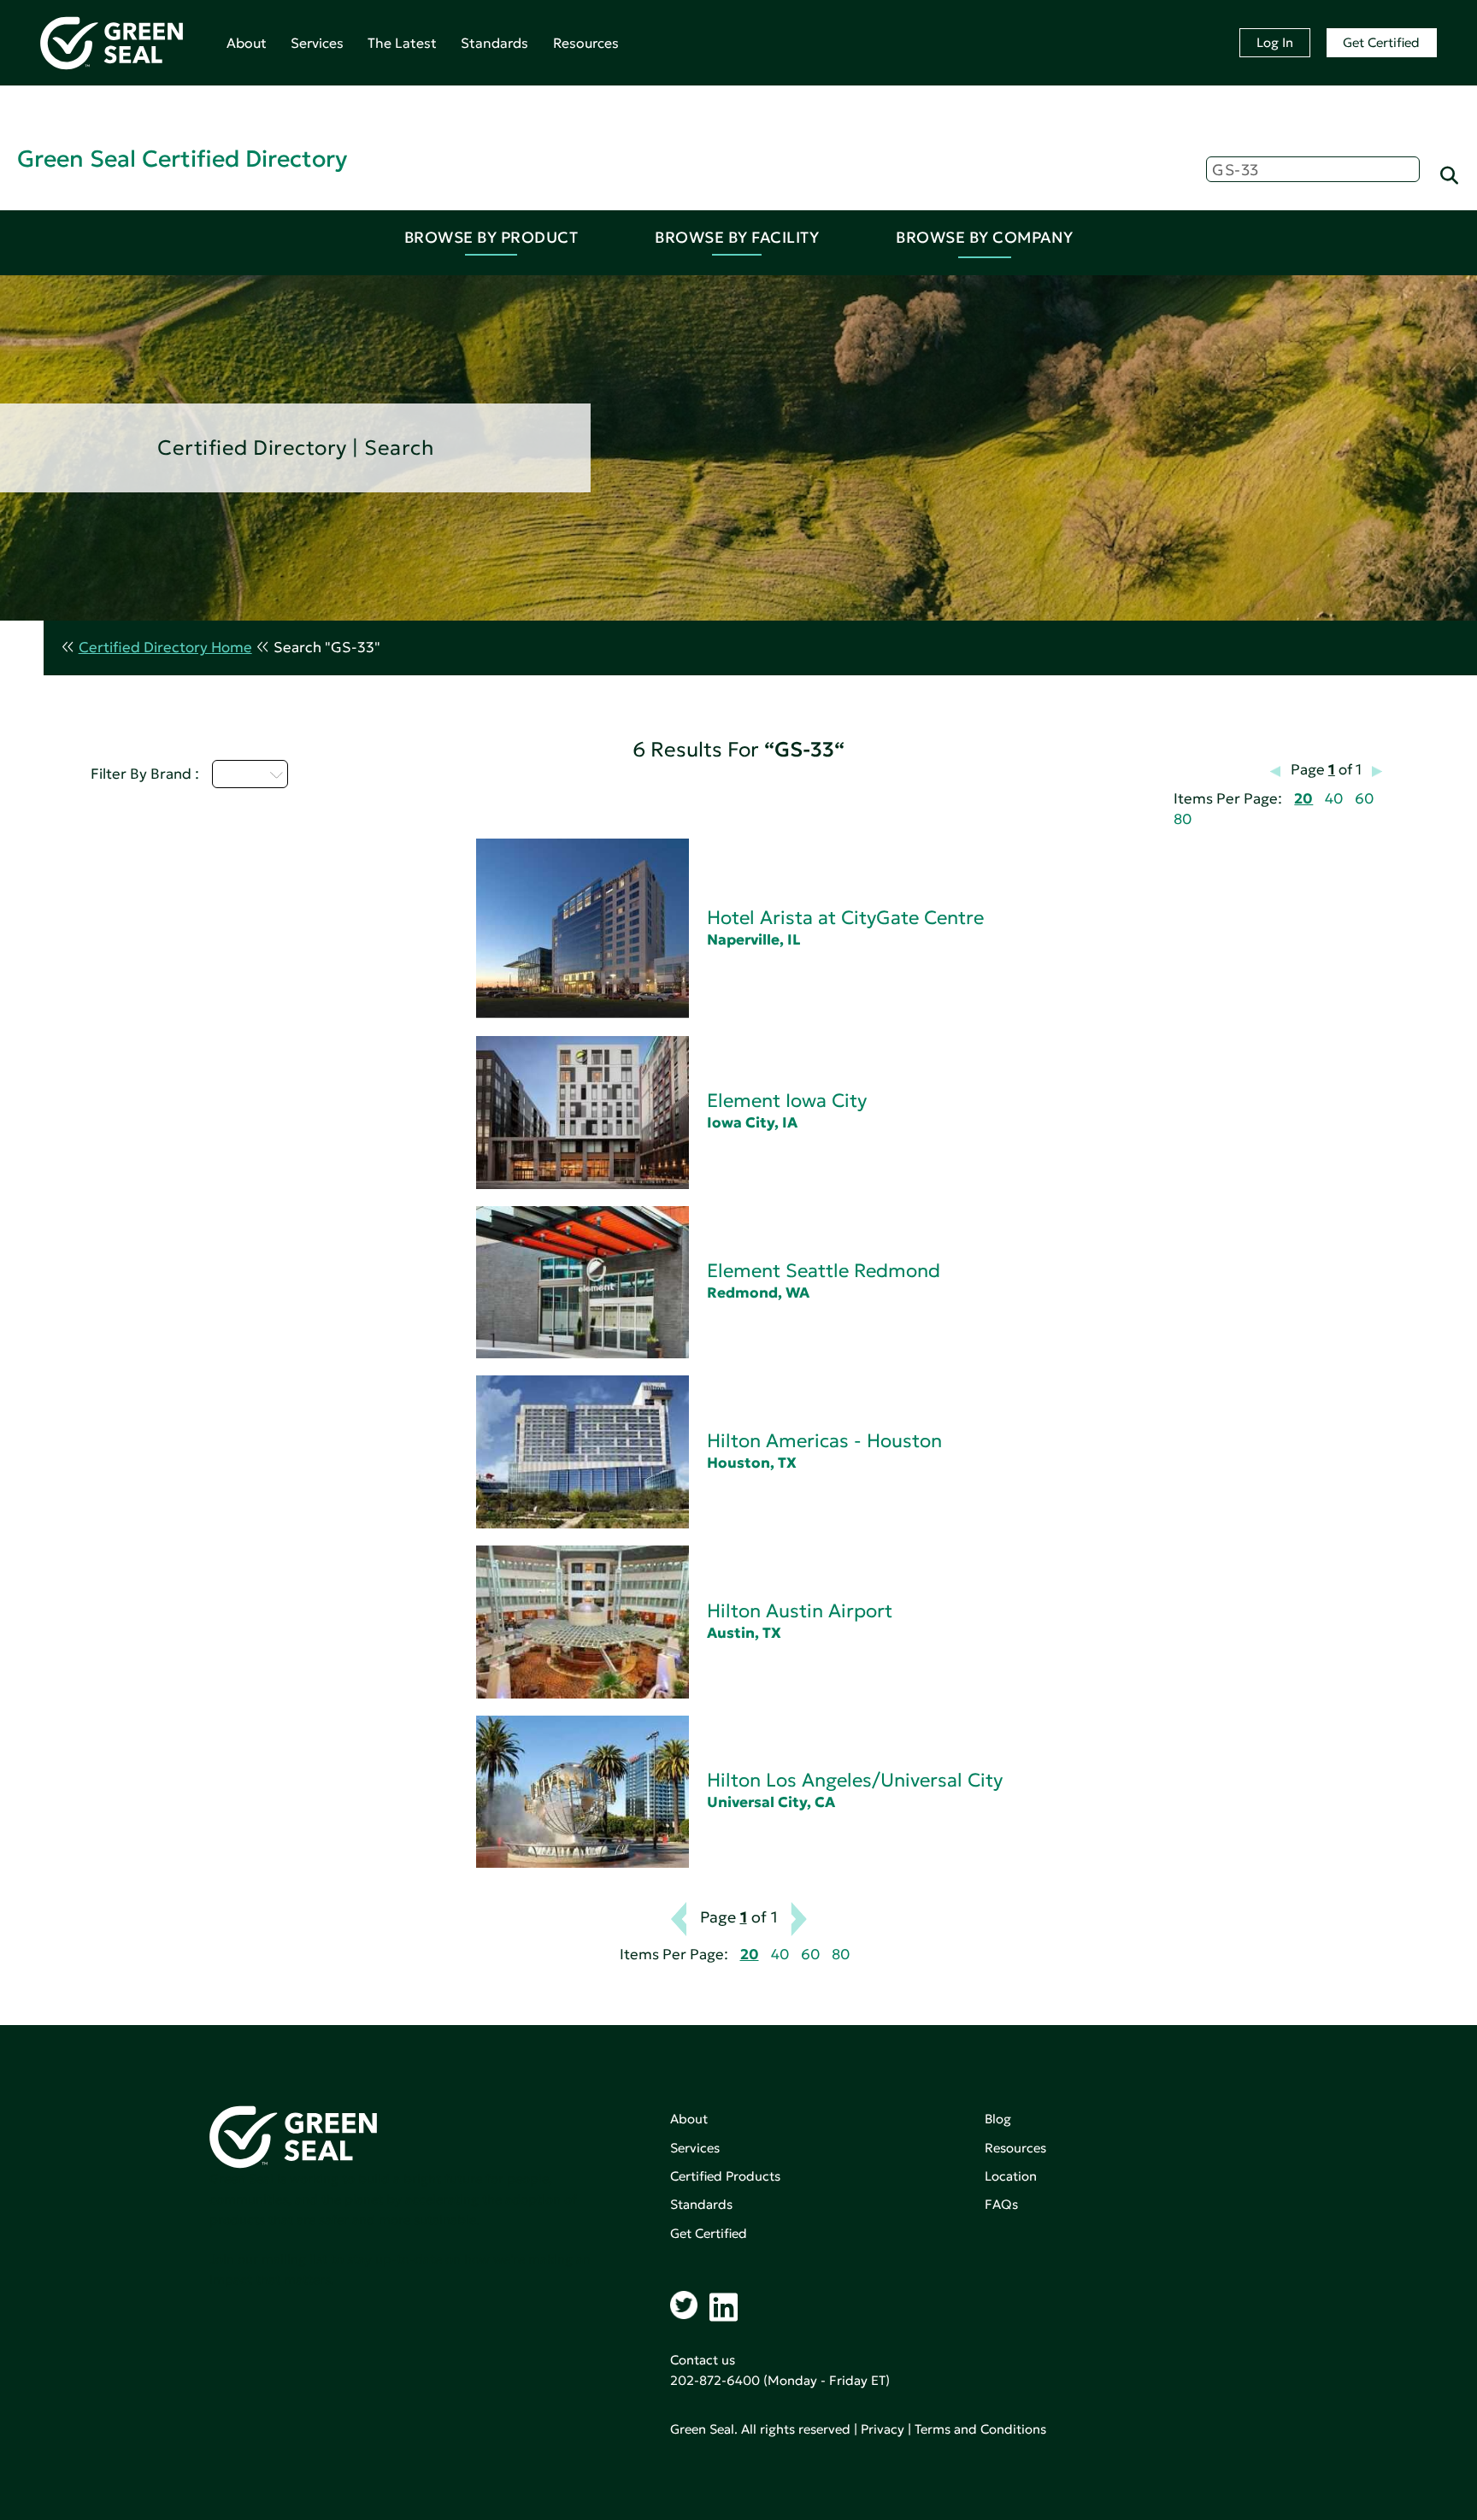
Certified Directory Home (165, 648)
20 (1303, 799)
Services (317, 43)
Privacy (883, 2429)
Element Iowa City (787, 1101)
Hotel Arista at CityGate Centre (845, 918)
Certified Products (725, 2176)
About (247, 43)
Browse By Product (491, 237)
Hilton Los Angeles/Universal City (855, 1780)
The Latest (402, 43)
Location (1011, 2176)
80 (1183, 819)
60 (1364, 799)
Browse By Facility (737, 237)
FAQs (1001, 2204)
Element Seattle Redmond (824, 1271)
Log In (1275, 42)
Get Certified (1381, 42)
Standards (494, 43)
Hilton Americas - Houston (824, 1441)
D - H (240, 774)
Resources (586, 43)
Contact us (703, 2360)
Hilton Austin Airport (800, 1611)
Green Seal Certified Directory (182, 159)
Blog (998, 2119)
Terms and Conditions (980, 2429)
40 (1334, 799)
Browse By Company (985, 237)
